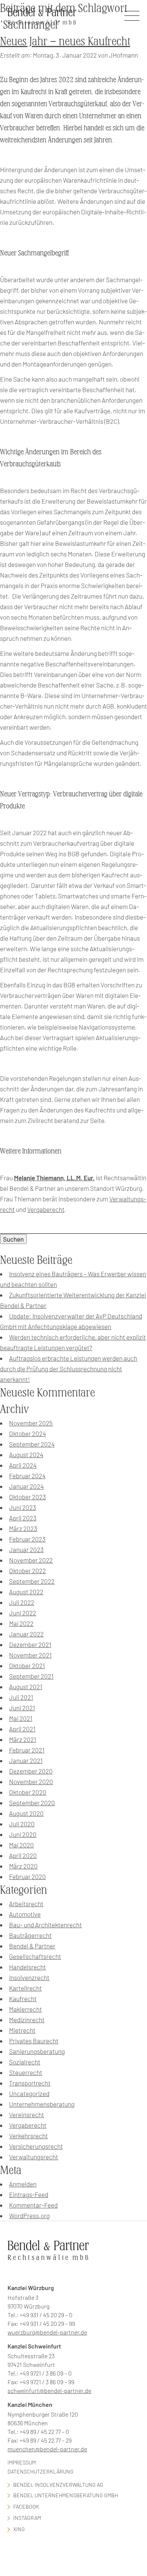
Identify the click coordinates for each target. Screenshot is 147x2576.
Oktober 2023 (28, 1497)
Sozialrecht (25, 2062)
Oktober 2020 (28, 1792)
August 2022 (26, 1592)
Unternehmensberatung (42, 2104)
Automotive (25, 1914)
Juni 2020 (23, 1834)
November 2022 (31, 1560)
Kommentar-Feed (33, 2205)
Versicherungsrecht (36, 2146)
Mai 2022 (21, 1623)
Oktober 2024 (28, 1433)
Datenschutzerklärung (41, 2471)
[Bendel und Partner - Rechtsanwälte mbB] (42, 16)
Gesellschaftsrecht (35, 1956)
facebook (26, 2506)
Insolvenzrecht (29, 1977)
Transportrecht (30, 2083)
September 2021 (31, 1676)
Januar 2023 (26, 1549)
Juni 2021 (22, 1708)
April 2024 (23, 1465)
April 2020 (23, 1855)
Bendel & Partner (32, 1946)
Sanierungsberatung (37, 2051)
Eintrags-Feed (29, 2194)
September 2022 (32, 1581)
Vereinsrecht (27, 2115)
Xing (19, 2529)
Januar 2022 (26, 1634)
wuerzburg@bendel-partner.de (47, 2332)
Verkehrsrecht (28, 2136)
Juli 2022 (22, 1602)
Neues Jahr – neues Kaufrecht (65, 41)
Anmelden (23, 2184)
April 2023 (23, 1518)
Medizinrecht (27, 2020)
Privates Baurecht (34, 2041)
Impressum (22, 2462)
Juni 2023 (23, 1507)
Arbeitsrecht (26, 1904)
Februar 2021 (27, 1750)
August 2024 (26, 1455)
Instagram (27, 2518)
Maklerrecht (25, 2009)
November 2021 (30, 1655)
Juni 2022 (23, 1613)
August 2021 (26, 1687)
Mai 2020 (21, 1845)
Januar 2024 (26, 1486)
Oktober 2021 (27, 1665)
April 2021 (22, 1729)
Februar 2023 (27, 1539)
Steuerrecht (26, 2072)
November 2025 (31, 1423)
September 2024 (32, 1444)
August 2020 (26, 1813)
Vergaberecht (46, 1209)
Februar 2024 (27, 1476)
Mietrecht (22, 2030)
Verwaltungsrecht (34, 2157)
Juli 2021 (21, 1697)
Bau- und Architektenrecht (45, 1925)
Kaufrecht (23, 1998)
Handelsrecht (28, 1967)
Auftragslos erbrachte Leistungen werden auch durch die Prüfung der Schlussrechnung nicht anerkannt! (69, 1369)
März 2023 (23, 1528)
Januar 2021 (26, 1760)
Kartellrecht (25, 1988)
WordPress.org (29, 2215)
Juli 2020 (22, 1824)
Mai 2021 (21, 1718)
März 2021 (23, 1739)
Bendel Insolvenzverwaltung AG (58, 2485)
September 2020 (32, 1803)
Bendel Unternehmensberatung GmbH (66, 2495)
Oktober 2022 (28, 1571)
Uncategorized (29, 2093)
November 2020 (31, 1782)
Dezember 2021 (30, 1644)
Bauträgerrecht (30, 1935)
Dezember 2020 (31, 1771)
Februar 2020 (28, 1876)
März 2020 (23, 1866)
